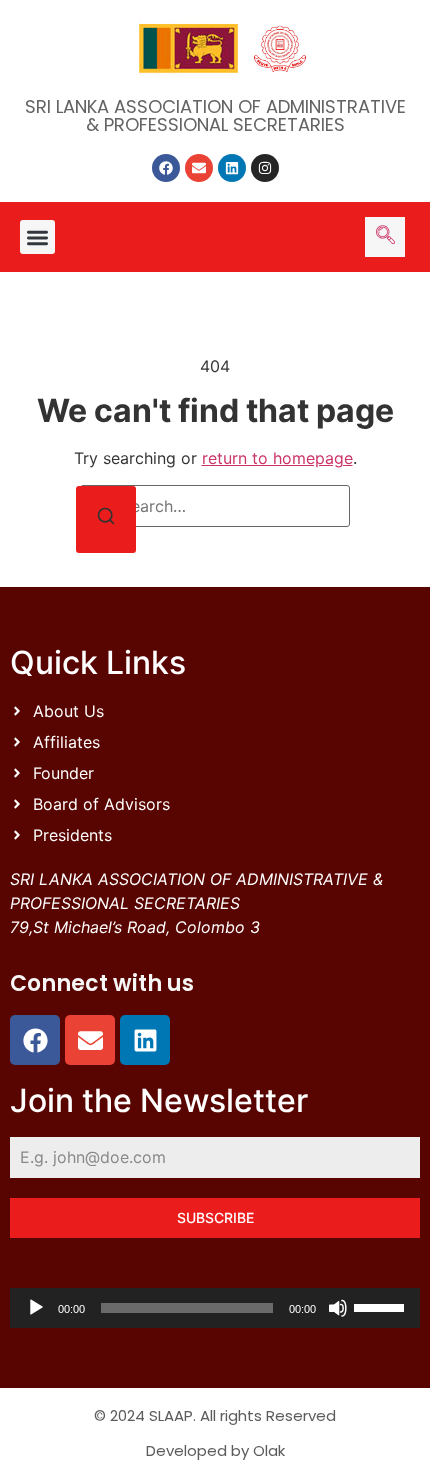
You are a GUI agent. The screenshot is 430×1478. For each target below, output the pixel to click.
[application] (215, 1308)
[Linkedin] (232, 168)
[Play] (36, 1308)
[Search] (106, 519)
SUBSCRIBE (215, 1217)
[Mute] (338, 1308)
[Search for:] (215, 506)
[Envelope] (199, 168)
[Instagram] (265, 168)
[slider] (382, 1306)
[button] (37, 237)
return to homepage (277, 458)
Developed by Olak (215, 1450)
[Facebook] (166, 168)
